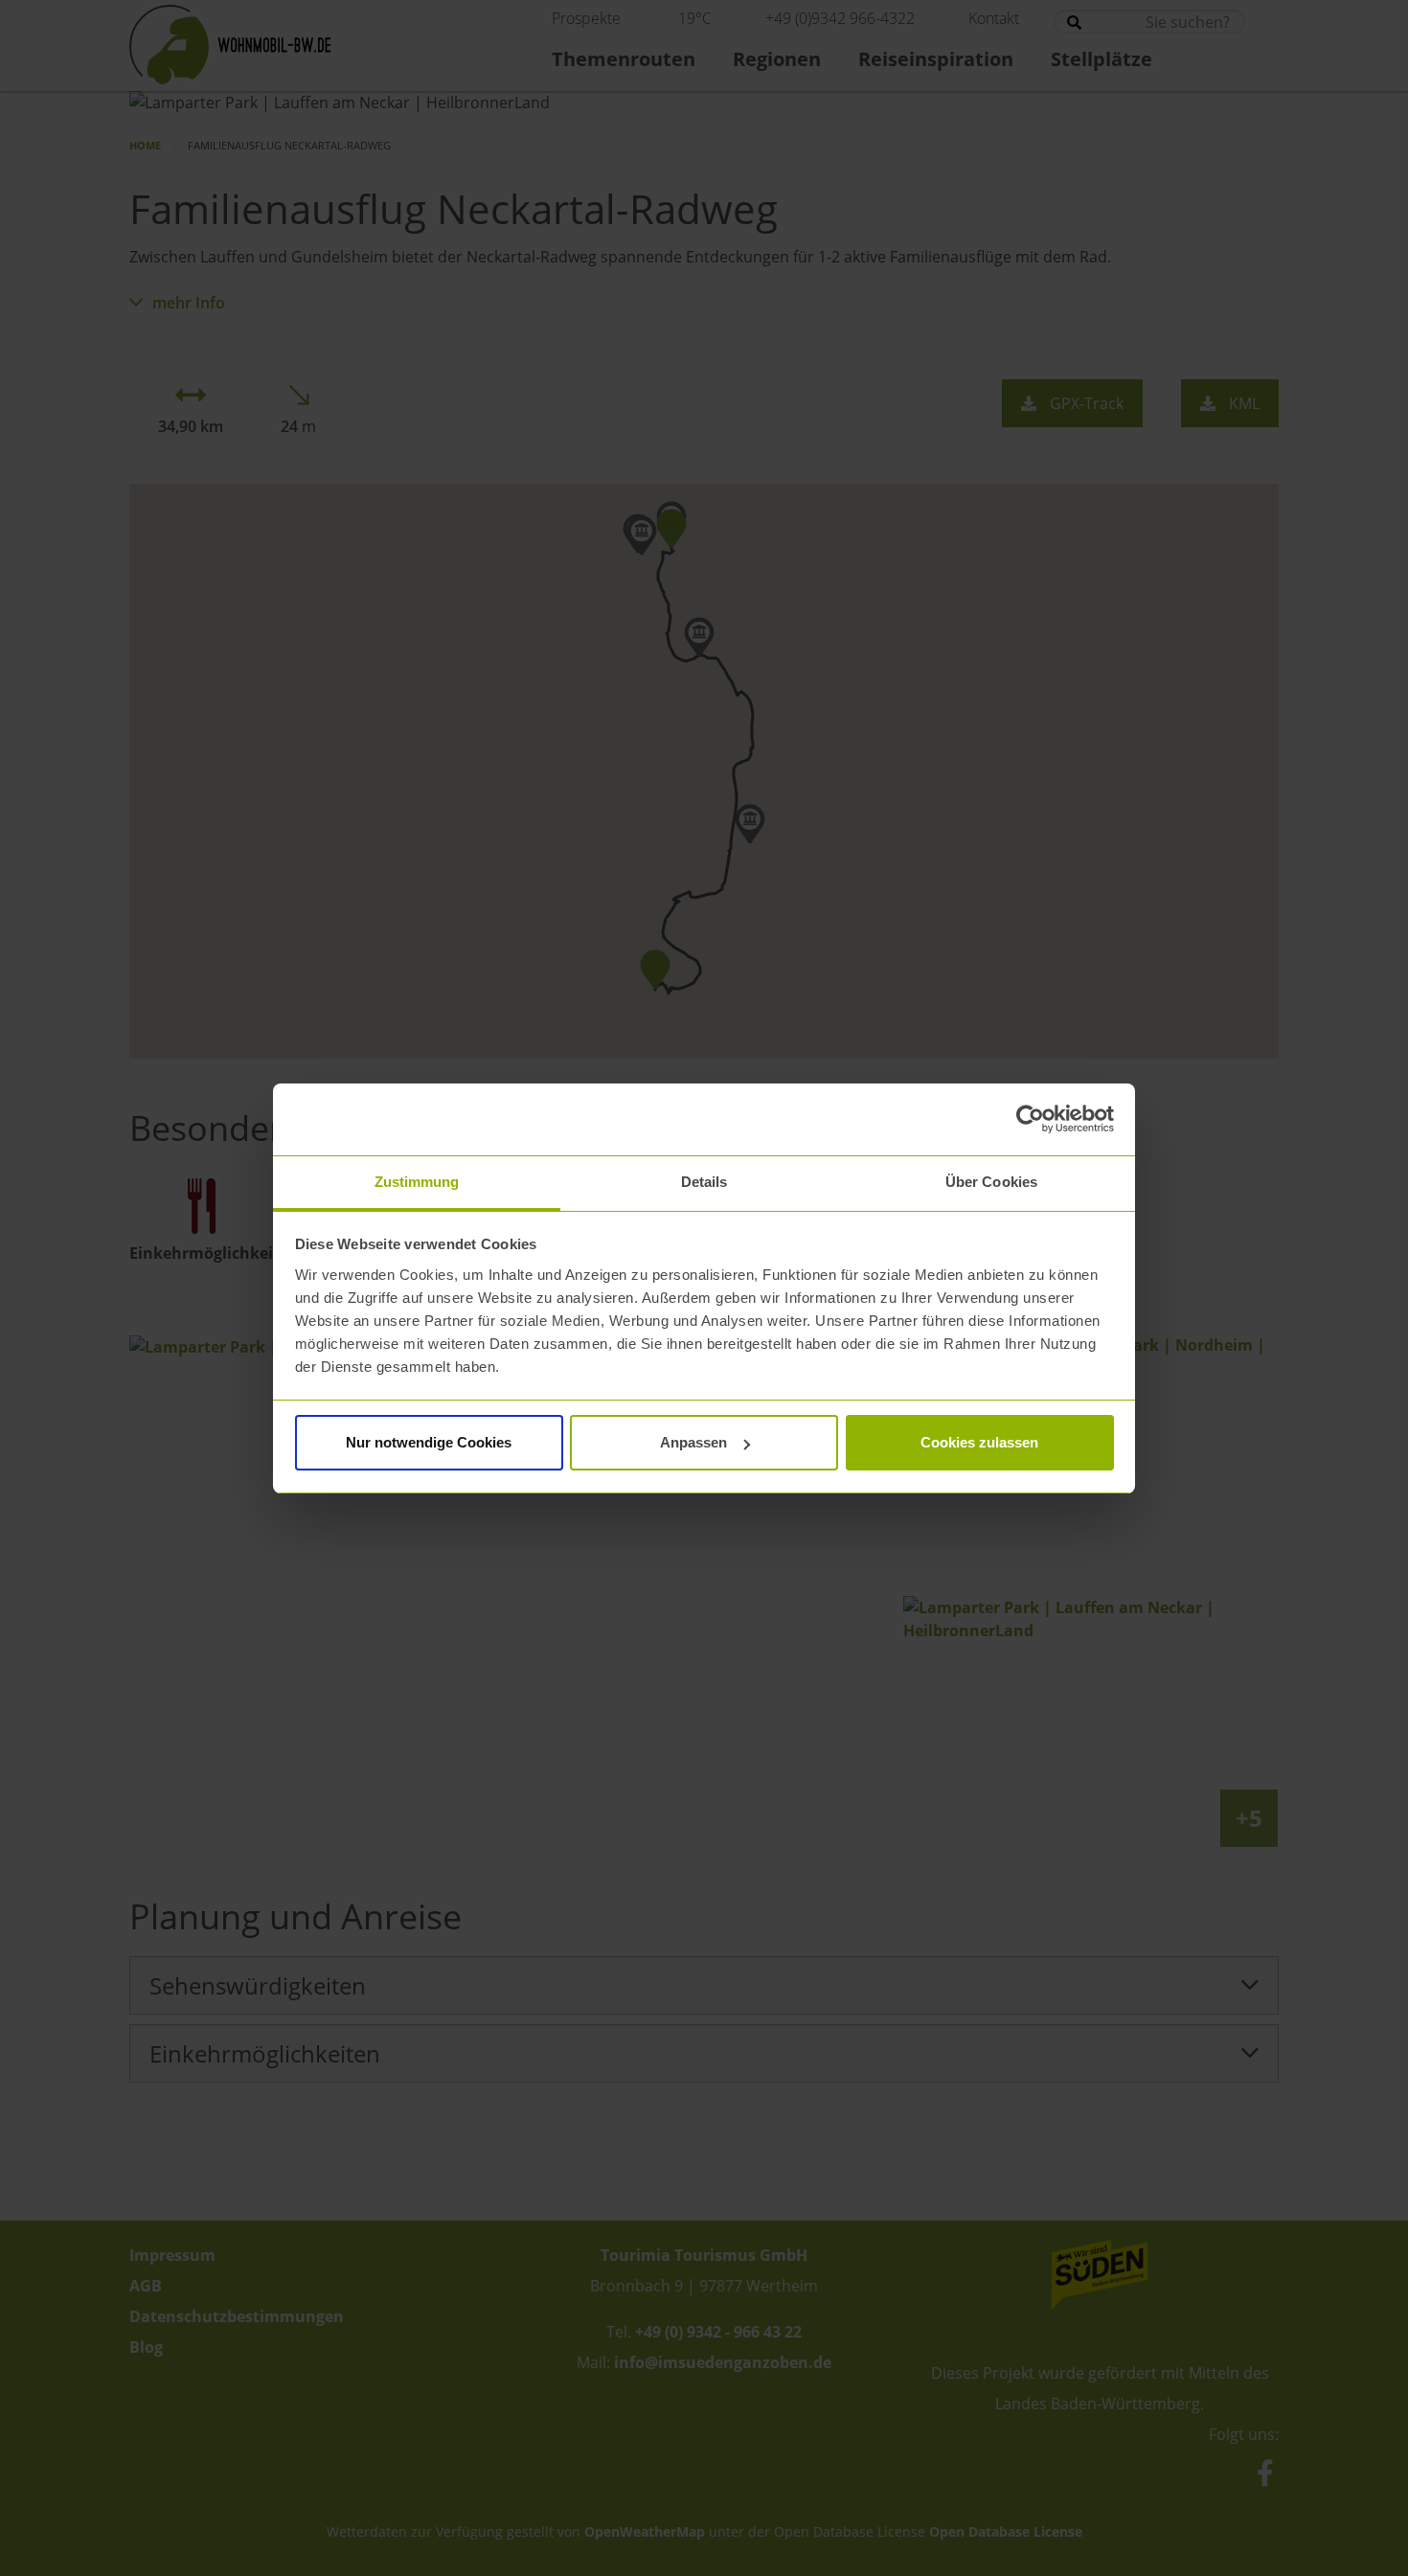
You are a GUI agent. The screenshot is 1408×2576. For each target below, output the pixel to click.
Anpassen (693, 1442)
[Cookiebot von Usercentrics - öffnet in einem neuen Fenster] (1030, 1119)
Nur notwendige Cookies (429, 1442)
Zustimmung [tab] (417, 1182)
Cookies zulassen (979, 1442)
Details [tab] (704, 1182)
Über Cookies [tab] (991, 1182)
